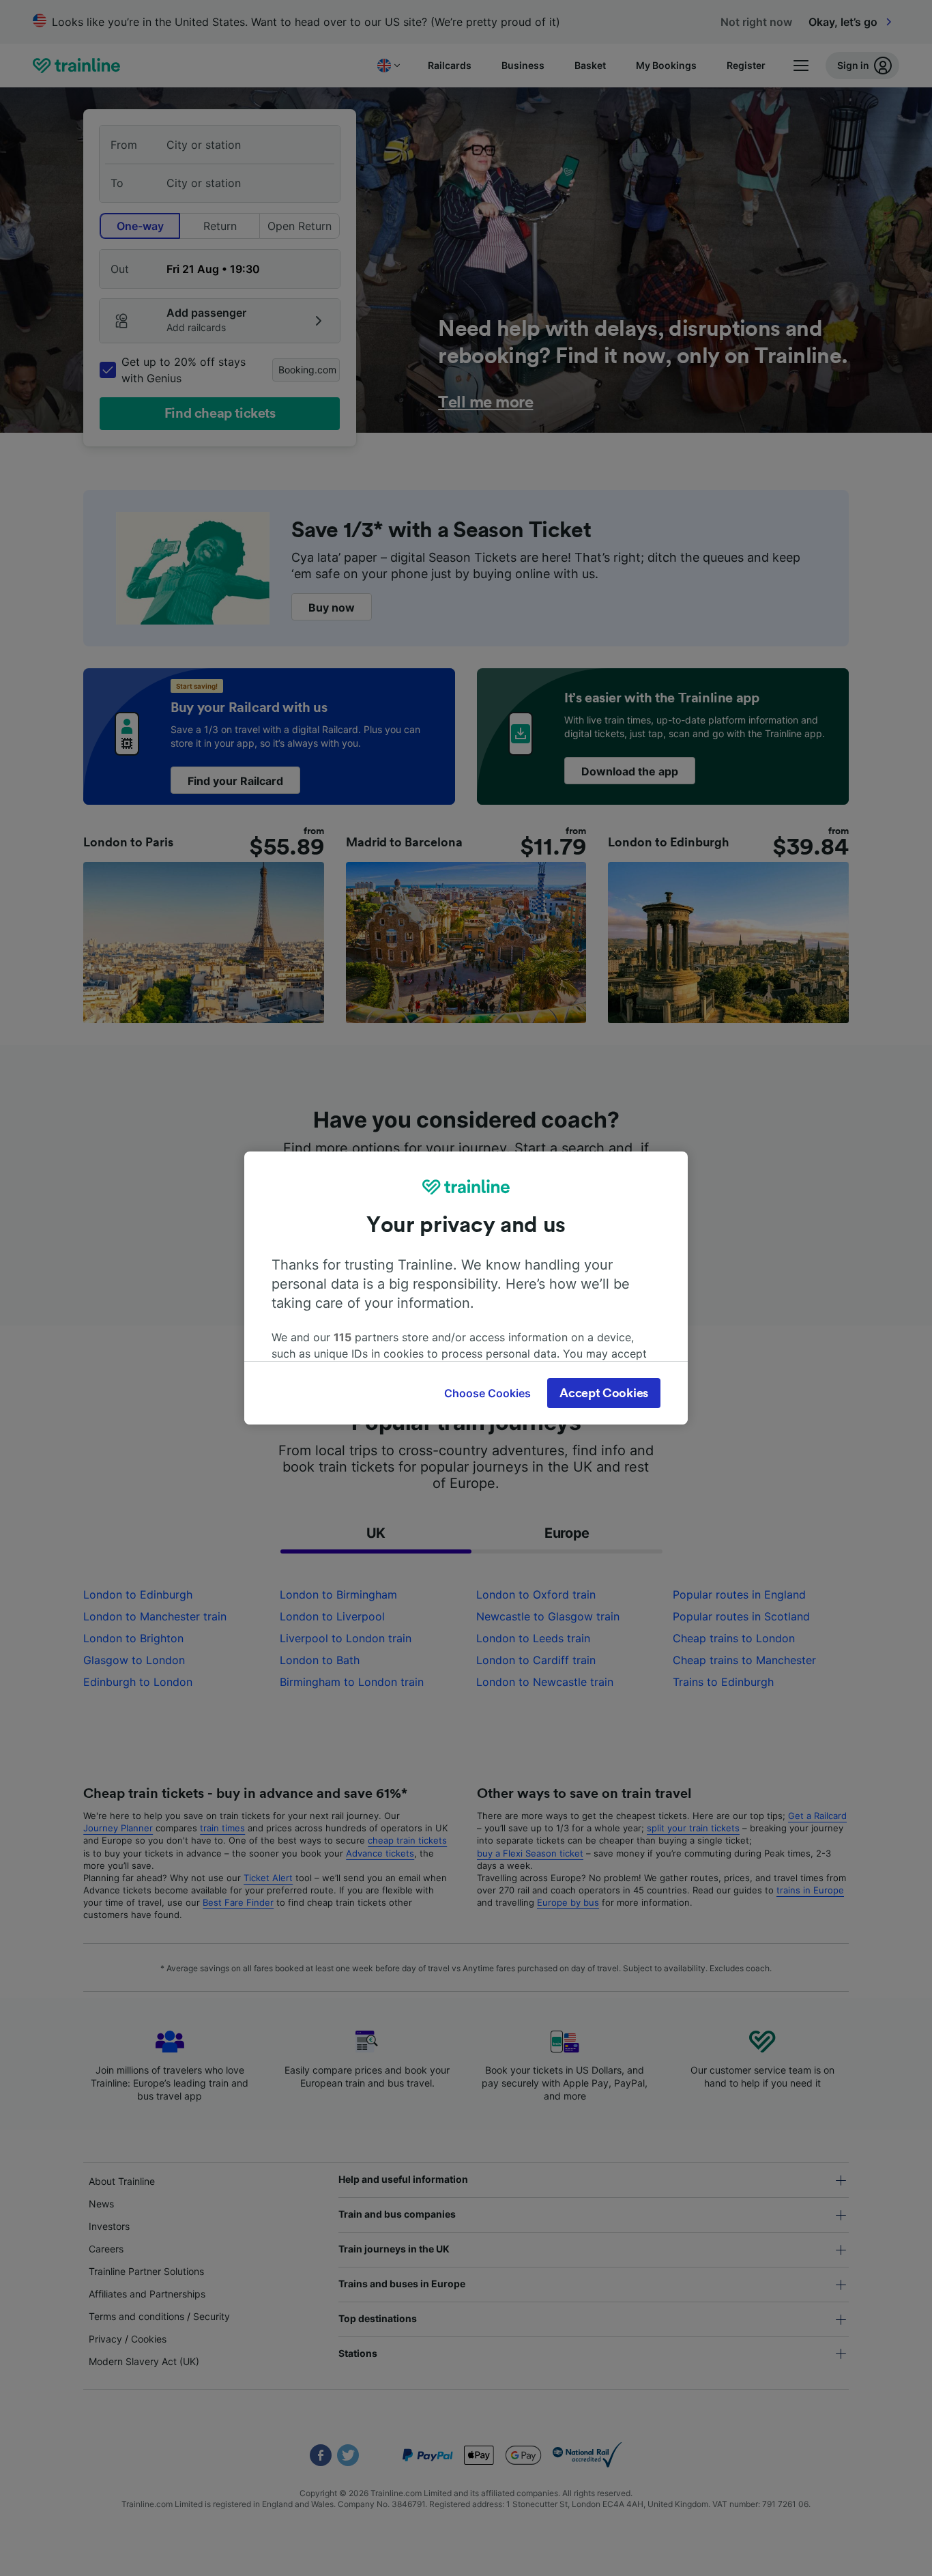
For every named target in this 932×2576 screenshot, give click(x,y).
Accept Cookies (604, 1393)
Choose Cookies (487, 1393)
